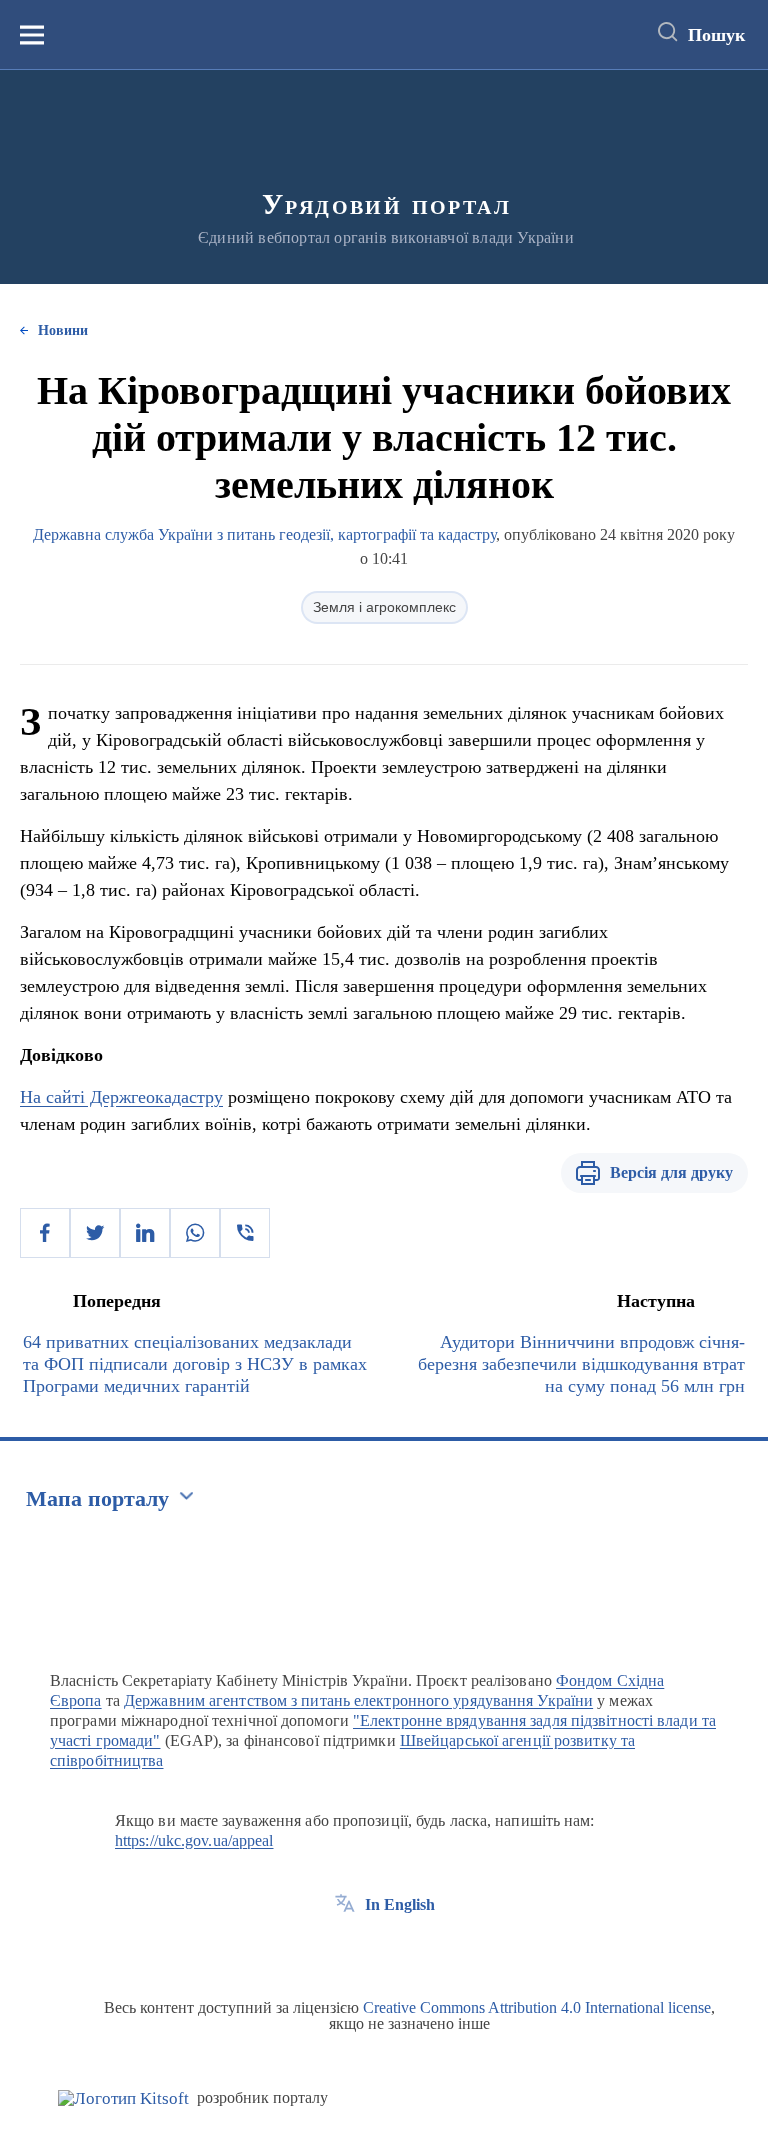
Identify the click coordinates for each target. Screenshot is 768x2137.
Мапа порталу (97, 1498)
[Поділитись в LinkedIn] (145, 1233)
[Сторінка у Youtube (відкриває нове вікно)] (419, 1950)
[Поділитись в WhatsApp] (195, 1233)
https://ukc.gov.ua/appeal (194, 1840)
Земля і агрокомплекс (384, 607)
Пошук (716, 35)
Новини (63, 330)
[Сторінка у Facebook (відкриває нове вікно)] (345, 1950)
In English (400, 1904)
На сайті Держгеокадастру (121, 1097)
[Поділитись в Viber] (245, 1233)
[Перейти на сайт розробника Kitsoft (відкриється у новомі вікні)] (123, 2098)
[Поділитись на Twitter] (95, 1233)
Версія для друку (671, 1172)
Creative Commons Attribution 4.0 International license (537, 2007)
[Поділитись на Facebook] (45, 1233)
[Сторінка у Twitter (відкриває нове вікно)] (382, 1950)
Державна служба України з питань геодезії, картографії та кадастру (264, 534)
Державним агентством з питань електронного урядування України (358, 1700)
